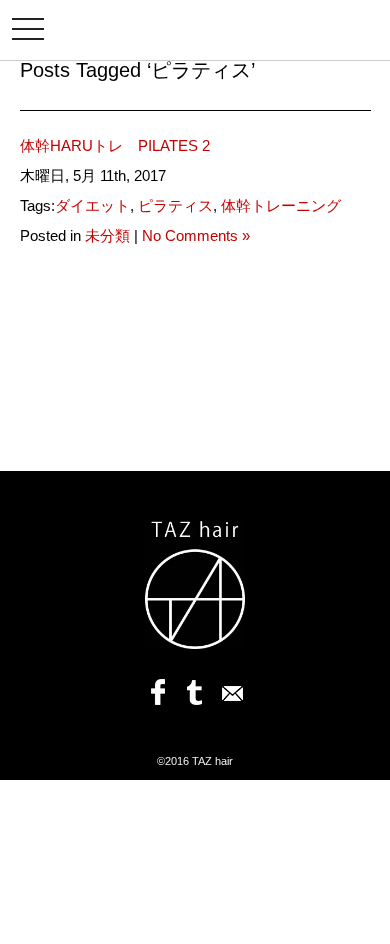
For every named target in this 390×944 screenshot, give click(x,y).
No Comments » (196, 235)
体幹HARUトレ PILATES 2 (122, 145)
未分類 (107, 235)
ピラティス (175, 205)
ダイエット (92, 205)
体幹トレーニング (281, 205)
